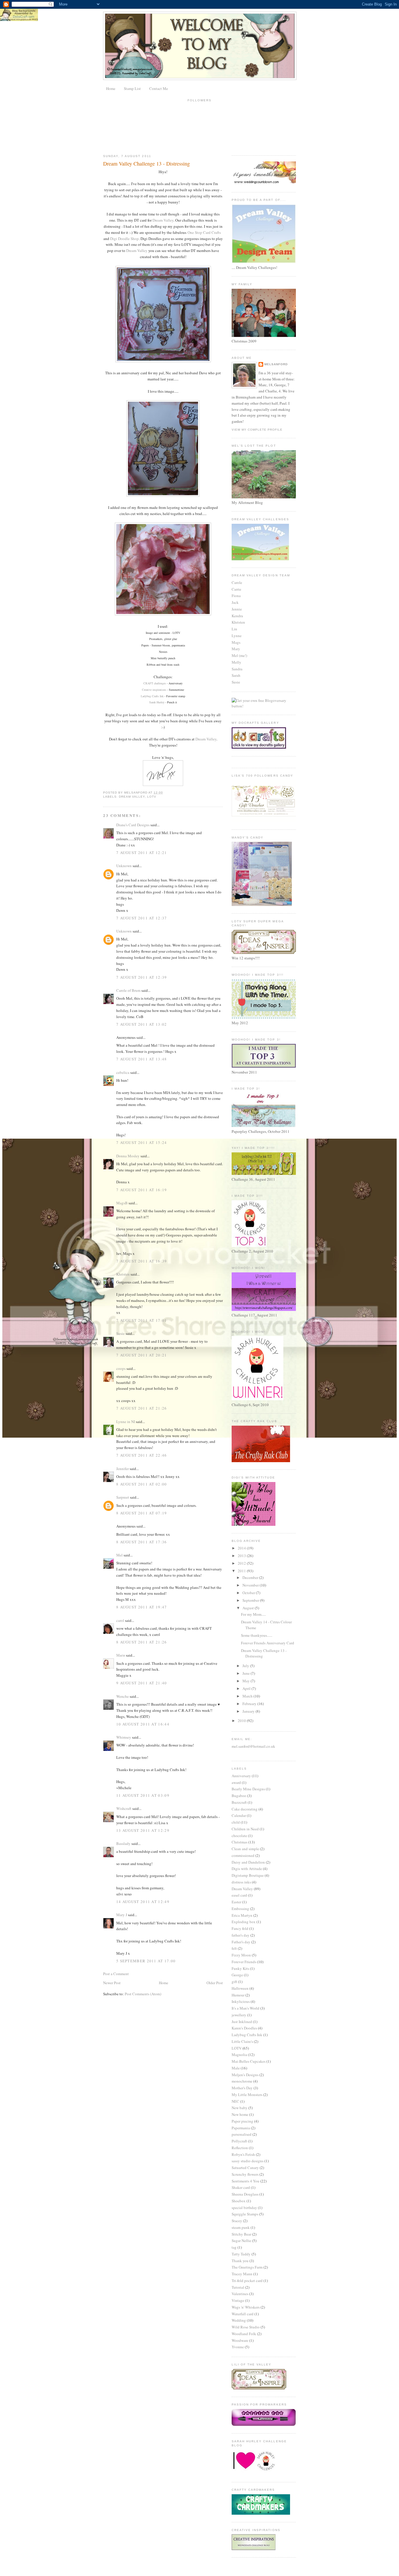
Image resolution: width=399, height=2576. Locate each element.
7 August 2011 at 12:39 (142, 977)
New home (240, 2114)
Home (111, 88)
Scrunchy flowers (245, 2174)
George (237, 1975)
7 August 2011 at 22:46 (142, 1455)
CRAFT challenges (155, 683)
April (247, 1688)
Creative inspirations (154, 690)
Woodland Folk (244, 2334)
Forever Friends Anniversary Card (268, 1643)
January (249, 1711)
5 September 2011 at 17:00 (146, 1961)
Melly (236, 662)
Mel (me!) (239, 655)
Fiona (236, 596)
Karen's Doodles (244, 2028)
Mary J (122, 1915)
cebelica (123, 1072)
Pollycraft (239, 2141)
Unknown (124, 866)
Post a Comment (116, 1974)
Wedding (239, 2320)
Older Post (215, 1983)
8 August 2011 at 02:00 (142, 1484)
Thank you (240, 2261)
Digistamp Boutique (248, 1875)
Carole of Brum (128, 990)
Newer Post (112, 1983)
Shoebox (239, 2201)
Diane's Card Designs (133, 825)
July (246, 1666)
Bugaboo (239, 1796)
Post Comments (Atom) (143, 1994)
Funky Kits (240, 1968)
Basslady (123, 1843)
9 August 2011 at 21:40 (142, 1683)
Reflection (240, 2148)
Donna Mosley (128, 1156)
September (251, 1600)
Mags (236, 642)
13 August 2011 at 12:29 (143, 1830)
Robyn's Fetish (243, 2154)
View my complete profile (257, 430)
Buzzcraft (239, 1802)
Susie (120, 1333)
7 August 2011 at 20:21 (142, 1355)
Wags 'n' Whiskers (246, 2307)
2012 (242, 1563)
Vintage (238, 2300)
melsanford (276, 364)
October (249, 1593)
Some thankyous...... (257, 1635)
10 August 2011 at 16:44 (143, 1724)
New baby (240, 2108)
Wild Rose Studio (246, 2327)
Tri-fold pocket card (247, 2281)
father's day (241, 1935)
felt (234, 1948)
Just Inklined (242, 2022)
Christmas (240, 1842)
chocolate (239, 1836)
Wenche (123, 1696)
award (236, 1782)
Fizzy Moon (241, 1955)
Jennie (237, 609)
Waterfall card (243, 2314)
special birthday (244, 2208)
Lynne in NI (126, 1422)
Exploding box (244, 1922)
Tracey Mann (242, 2274)
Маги (121, 1655)
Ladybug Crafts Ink (152, 696)
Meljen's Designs (245, 2075)
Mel (119, 1555)
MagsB (122, 1203)
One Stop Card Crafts (204, 232)
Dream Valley (163, 220)
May (247, 1681)
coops (121, 1368)
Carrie (236, 589)
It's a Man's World (246, 2008)
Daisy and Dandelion (248, 1862)
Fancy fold (240, 1928)
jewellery (239, 2015)
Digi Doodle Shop (124, 239)
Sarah (236, 675)
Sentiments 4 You (246, 2181)
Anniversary (241, 1776)
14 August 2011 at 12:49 (143, 1902)
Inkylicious (241, 2001)
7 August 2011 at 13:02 (142, 1024)
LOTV (152, 797)
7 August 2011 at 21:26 (142, 1408)
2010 (242, 1721)
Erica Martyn (242, 1915)
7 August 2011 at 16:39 (142, 1261)
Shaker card (241, 2187)
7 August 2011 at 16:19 (142, 1190)
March (248, 1696)
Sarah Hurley (157, 702)
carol (120, 1620)
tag (234, 2247)
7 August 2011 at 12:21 (142, 853)
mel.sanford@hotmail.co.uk (253, 1746)
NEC (235, 2101)
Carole (237, 582)
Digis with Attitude (247, 1869)
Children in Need (245, 1829)
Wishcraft (124, 1808)
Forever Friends (244, 1962)
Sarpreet (123, 1497)
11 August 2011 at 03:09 (143, 1795)
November (251, 1585)
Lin (234, 629)
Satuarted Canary (245, 2168)
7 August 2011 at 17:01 (142, 1320)
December (251, 1577)
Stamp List (132, 88)
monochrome (242, 2081)
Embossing (240, 1909)
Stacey (237, 2221)
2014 (242, 1548)
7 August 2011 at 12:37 (142, 918)
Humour (238, 1995)
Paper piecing (242, 2121)
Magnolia (239, 2055)
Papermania (241, 2128)
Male (236, 2068)
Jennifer (123, 1469)
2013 (242, 1556)
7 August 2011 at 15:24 (142, 1142)
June (247, 1673)
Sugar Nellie (241, 2241)
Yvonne (238, 2347)
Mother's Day (242, 2088)
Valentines (240, 2294)
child (236, 1822)
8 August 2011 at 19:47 (142, 1607)
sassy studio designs (248, 2161)
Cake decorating (245, 1809)
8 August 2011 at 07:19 (142, 1513)
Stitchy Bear (241, 2234)
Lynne (237, 636)
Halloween (240, 1988)
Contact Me (159, 88)
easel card (239, 1895)
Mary (236, 649)
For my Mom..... (253, 1614)
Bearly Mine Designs (248, 1789)
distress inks (241, 1882)
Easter (236, 1902)
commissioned (243, 1855)
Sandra (237, 669)
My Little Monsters (247, 2095)
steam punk (241, 2227)
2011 (242, 1571)
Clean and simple (245, 1849)
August (249, 1608)
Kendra (237, 616)
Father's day (241, 1942)
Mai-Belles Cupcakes (249, 2061)
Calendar (239, 1815)
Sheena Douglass (245, 2194)
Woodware (240, 2340)
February (250, 1704)
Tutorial (238, 2287)
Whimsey (124, 1737)
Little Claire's (242, 2041)
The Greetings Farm (247, 2267)
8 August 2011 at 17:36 (142, 1542)
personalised (242, 2134)
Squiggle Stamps (245, 2214)
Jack (235, 602)
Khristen (123, 1274)
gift (234, 1982)
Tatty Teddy (241, 2254)
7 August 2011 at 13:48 (142, 1059)
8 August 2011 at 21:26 (142, 1642)
